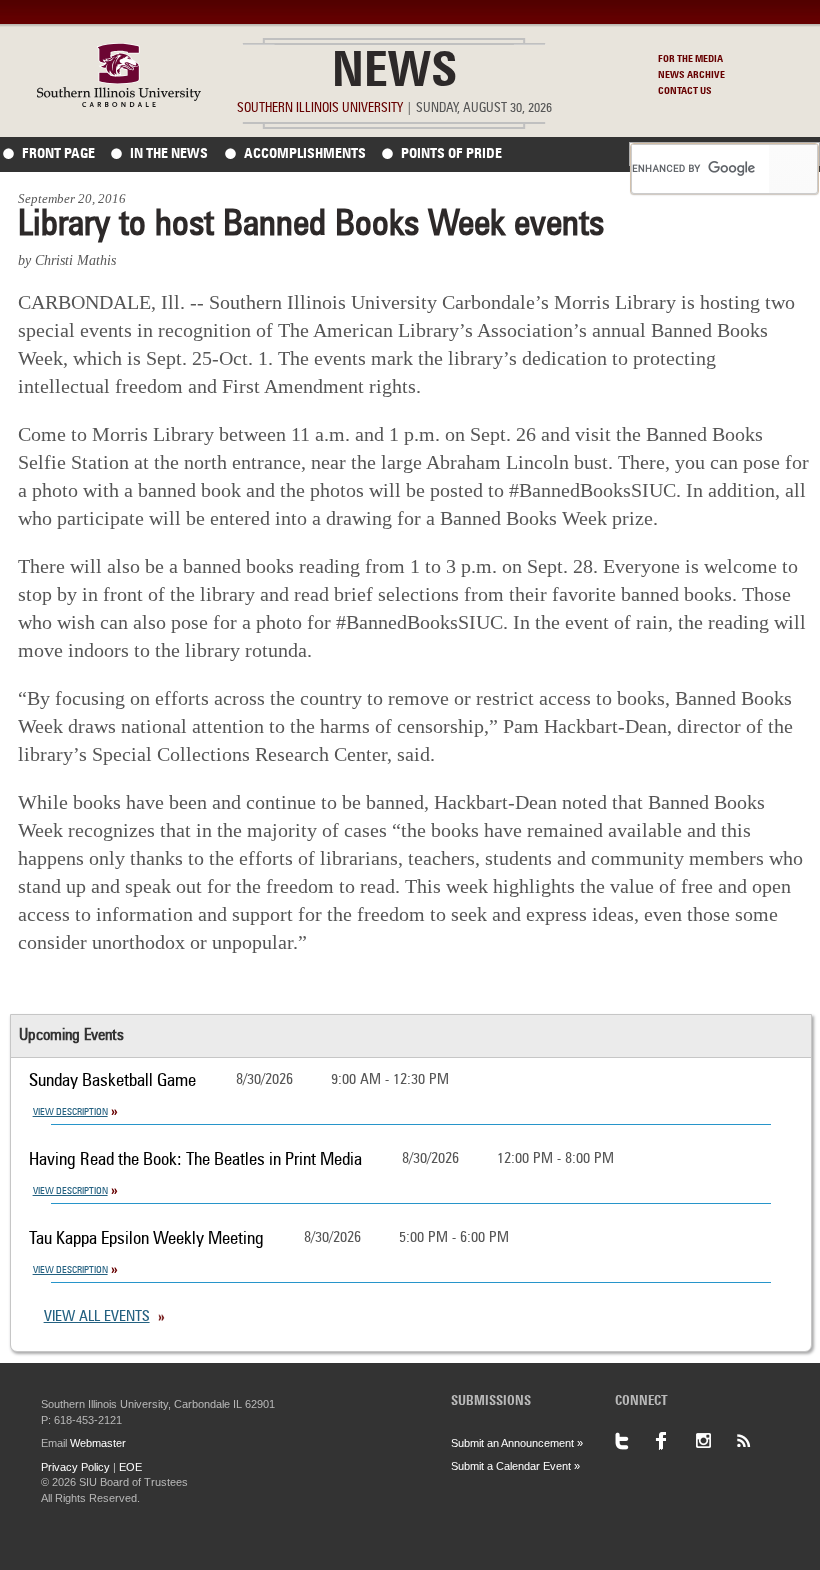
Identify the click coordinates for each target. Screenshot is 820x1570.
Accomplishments (305, 154)
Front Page (58, 154)
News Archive (691, 75)
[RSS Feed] (755, 1441)
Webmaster (98, 1443)
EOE (130, 1467)
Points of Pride (451, 154)
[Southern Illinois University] (119, 101)
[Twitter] (635, 1441)
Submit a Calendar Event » (515, 1466)
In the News (169, 154)
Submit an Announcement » (517, 1443)
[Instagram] (715, 1441)
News (394, 74)
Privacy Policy (75, 1467)
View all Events (97, 1317)
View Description (70, 1112)
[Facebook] (675, 1441)
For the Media (690, 59)
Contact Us (685, 91)
